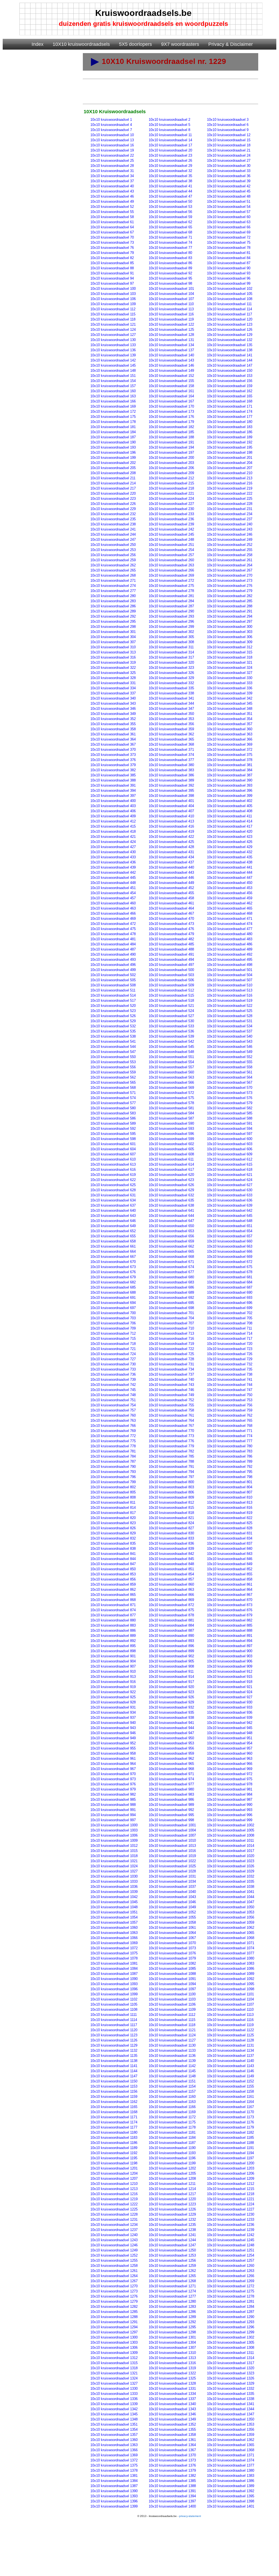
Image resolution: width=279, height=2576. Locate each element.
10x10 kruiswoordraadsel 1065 (231, 1933)
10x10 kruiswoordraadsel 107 (171, 299)
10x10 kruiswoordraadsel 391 (113, 785)
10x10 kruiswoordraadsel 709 (113, 1328)
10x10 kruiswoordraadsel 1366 (114, 2450)
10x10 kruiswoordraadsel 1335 (231, 2394)
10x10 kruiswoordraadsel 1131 (230, 2045)
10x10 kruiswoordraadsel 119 (171, 319)
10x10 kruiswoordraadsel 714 (230, 1333)
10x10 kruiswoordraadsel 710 (171, 1328)
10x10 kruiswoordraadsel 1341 (231, 2404)
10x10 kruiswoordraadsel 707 (171, 1323)
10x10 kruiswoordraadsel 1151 (172, 2081)
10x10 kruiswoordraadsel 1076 (172, 1953)
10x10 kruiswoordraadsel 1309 (114, 2353)
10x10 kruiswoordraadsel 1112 (172, 2015)
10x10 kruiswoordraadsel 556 (113, 1067)
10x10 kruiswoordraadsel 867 (230, 1595)
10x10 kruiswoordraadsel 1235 (172, 2225)
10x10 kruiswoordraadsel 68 (170, 232)
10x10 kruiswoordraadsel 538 (113, 1036)
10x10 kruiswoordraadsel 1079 (172, 1958)
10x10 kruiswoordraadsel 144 (230, 360)
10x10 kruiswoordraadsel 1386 (231, 2481)
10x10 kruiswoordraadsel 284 (171, 601)
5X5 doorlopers (135, 44)
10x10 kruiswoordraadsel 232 (113, 514)
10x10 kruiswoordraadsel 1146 (230, 2071)
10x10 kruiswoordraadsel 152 (171, 376)
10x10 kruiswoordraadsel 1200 (231, 2163)
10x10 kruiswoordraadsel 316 (113, 657)
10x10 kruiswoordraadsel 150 (230, 371)
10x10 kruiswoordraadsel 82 (112, 258)
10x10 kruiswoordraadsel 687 (230, 1287)
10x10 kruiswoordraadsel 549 (230, 1052)
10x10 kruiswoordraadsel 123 (230, 324)
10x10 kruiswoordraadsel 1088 (172, 1974)
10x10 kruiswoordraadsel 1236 (231, 2225)
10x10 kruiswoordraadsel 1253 (172, 2255)
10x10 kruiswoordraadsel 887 (171, 1630)
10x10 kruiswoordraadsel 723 (230, 1349)
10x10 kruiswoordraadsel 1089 (231, 1974)
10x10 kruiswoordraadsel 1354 (114, 2429)
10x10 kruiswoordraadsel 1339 (114, 2404)
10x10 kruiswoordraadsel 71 (170, 237)
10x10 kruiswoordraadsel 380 (171, 765)
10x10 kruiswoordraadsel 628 (113, 1190)
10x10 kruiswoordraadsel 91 (112, 273)
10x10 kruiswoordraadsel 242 (171, 529)
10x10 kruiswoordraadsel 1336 (114, 2399)
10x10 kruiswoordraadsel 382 (113, 770)
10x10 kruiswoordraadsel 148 (113, 371)
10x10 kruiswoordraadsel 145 (113, 365)
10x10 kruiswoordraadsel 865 (113, 1595)
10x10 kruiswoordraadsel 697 (113, 1308)
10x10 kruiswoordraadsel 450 (230, 883)
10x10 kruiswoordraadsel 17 (170, 145)
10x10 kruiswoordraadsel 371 (171, 750)
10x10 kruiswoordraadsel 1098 (231, 1989)
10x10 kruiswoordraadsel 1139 (172, 2061)
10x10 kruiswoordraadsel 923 (171, 1692)
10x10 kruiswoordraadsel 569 (171, 1088)
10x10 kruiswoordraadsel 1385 (172, 2481)
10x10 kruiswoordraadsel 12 (229, 135)
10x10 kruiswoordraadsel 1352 (172, 2424)
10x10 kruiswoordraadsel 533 (171, 1026)
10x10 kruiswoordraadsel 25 (112, 161)
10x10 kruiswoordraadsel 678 (230, 1272)
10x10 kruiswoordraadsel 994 (113, 1815)
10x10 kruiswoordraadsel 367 (113, 744)
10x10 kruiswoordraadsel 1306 (114, 2348)
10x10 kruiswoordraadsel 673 (113, 1267)
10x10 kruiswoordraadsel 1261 (114, 2271)
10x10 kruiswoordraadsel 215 (171, 483)
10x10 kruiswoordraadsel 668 (171, 1257)
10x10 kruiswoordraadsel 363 (230, 734)
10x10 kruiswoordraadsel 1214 (172, 2189)
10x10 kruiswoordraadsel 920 (171, 1687)
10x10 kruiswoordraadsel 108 (230, 299)
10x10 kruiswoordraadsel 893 (171, 1641)
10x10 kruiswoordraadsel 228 (230, 504)
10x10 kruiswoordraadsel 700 (113, 1313)
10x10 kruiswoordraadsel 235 (113, 519)
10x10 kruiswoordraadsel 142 (113, 360)
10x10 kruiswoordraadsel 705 (230, 1318)
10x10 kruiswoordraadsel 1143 (230, 2066)
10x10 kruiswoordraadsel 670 (113, 1262)
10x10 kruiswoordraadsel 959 (171, 1753)
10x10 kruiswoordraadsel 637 (113, 1205)
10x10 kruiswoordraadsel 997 (113, 1820)
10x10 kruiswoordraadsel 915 (230, 1677)
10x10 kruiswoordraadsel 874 (113, 1610)
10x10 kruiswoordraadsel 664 (113, 1251)
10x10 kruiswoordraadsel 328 (113, 678)
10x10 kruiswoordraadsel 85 (112, 263)
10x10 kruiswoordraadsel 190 (113, 442)
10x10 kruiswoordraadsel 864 (230, 1590)
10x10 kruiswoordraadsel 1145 (172, 2071)
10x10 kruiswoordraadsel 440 (171, 867)
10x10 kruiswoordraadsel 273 (230, 581)
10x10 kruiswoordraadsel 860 (171, 1584)
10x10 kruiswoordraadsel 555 (230, 1062)
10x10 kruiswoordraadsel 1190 (172, 2148)
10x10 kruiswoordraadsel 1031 (172, 1876)
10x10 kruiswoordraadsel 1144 (114, 2071)
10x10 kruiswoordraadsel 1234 (114, 2225)
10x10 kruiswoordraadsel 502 (113, 975)
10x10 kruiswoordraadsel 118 (113, 319)
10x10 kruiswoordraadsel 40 (112, 186)
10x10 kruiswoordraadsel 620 (171, 1175)
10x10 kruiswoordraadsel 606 (230, 1149)
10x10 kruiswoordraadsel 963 (230, 1759)
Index (38, 44)
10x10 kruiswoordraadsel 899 (171, 1651)
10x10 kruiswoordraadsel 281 (171, 596)
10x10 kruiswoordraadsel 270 (230, 575)
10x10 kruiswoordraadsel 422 (171, 837)
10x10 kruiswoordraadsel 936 (230, 1712)
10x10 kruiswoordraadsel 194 (171, 447)
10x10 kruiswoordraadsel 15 (229, 140)
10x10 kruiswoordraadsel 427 (113, 847)
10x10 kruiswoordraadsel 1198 (114, 2163)
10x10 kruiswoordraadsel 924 (230, 1692)
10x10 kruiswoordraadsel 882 (230, 1620)
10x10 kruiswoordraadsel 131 (171, 340)
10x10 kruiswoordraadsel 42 (229, 186)
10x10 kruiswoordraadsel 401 (171, 801)
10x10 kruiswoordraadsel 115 (113, 314)
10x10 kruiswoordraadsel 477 (230, 929)
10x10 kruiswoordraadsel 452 (171, 888)
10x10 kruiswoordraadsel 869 (171, 1600)
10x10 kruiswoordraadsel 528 (230, 1016)
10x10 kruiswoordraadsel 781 (113, 1451)
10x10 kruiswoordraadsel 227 (171, 504)
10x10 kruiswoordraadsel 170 (171, 406)
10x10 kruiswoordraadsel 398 (171, 796)
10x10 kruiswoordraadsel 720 (230, 1344)
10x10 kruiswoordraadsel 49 (112, 202)
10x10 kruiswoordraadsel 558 (230, 1067)
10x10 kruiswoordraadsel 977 (171, 1784)
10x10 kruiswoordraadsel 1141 (114, 2066)
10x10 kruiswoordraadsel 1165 (114, 2107)
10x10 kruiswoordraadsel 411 (229, 816)
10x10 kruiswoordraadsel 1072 (114, 1948)
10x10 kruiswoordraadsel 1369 (114, 2455)
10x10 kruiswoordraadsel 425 (171, 842)
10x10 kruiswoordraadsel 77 (170, 248)
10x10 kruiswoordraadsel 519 (230, 1001)
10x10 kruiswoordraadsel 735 (230, 1369)
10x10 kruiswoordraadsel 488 (171, 949)
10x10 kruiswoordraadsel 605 (171, 1149)
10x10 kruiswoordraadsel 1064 (172, 1933)
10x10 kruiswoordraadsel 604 (113, 1149)
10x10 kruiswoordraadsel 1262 (172, 2271)
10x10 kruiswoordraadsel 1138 (114, 2061)
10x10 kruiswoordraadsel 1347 (231, 2414)
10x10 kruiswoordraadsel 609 (230, 1154)
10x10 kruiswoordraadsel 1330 (114, 2389)
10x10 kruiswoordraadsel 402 (230, 801)
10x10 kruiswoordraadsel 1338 (231, 2399)
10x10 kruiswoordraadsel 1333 (114, 2394)
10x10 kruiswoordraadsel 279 (230, 591)
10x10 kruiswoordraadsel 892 (113, 1641)
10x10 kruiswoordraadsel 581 (171, 1108)
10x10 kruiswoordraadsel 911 (171, 1671)
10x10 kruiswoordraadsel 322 (113, 668)
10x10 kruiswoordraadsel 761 (171, 1415)
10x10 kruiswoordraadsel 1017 (231, 1851)
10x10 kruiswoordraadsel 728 (171, 1359)
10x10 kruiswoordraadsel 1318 (114, 2368)
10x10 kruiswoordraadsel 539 (171, 1036)
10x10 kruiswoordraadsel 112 (113, 309)
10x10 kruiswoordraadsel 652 (113, 1231)
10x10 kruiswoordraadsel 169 (113, 406)
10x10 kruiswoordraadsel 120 (230, 319)
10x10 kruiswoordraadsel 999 (230, 1820)
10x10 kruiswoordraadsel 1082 (172, 1963)
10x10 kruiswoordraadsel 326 (171, 673)
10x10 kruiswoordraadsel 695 (171, 1303)
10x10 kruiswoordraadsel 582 (230, 1108)
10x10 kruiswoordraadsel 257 (171, 555)
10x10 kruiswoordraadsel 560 (171, 1072)
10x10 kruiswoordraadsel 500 (171, 970)
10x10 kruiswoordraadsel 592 (113, 1129)
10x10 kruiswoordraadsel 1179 (230, 2127)
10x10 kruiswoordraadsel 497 (171, 965)
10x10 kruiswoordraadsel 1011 (230, 1840)
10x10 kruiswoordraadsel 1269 (231, 2281)
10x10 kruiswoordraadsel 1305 (231, 2342)
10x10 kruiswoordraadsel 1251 (231, 2250)
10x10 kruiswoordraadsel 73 (112, 242)
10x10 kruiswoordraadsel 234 (230, 514)
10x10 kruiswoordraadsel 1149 (230, 2076)
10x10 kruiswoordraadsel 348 (230, 709)
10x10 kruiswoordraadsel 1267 (114, 2281)
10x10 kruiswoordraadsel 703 (113, 1318)
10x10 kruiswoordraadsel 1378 (114, 2470)
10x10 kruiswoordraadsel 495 (230, 960)
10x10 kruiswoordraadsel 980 (171, 1789)
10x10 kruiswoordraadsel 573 (230, 1093)
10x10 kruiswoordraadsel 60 (229, 217)
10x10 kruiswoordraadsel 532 (113, 1026)
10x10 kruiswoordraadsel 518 (171, 1001)
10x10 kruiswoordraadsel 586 (113, 1118)
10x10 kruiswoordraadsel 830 (171, 1533)
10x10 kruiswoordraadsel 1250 (172, 2250)
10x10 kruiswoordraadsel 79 (112, 253)
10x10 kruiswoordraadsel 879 (230, 1615)
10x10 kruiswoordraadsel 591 (230, 1123)
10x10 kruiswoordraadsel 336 (230, 688)
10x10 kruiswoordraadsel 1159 (114, 2097)
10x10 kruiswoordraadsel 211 (113, 478)
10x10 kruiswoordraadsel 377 (171, 760)
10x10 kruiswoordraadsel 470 (171, 919)
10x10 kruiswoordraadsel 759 (230, 1410)
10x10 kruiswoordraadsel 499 (113, 970)
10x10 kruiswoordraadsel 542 (171, 1041)
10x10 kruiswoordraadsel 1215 (231, 2189)
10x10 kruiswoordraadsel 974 (171, 1779)
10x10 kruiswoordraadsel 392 (171, 785)
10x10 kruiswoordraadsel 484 (113, 944)
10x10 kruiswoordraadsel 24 (229, 155)
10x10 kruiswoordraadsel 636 (230, 1200)
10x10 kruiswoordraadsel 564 (230, 1077)
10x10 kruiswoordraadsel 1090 (114, 1979)
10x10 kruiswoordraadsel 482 (171, 939)
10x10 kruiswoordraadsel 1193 (172, 2153)
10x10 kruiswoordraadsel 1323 (231, 2373)
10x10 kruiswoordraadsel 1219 (114, 2199)
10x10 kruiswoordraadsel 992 (171, 1810)
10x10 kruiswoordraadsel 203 (171, 463)
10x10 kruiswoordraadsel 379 (113, 765)
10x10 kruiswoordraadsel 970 (113, 1774)
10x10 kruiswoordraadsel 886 (113, 1630)
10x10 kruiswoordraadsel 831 (230, 1533)
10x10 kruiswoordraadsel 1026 (231, 1866)
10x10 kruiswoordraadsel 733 (113, 1369)
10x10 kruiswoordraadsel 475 (113, 929)
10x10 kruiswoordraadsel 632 (171, 1195)
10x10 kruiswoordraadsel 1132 (114, 2050)
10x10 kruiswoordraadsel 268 (113, 575)
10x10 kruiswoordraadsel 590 (171, 1123)
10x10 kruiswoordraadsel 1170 (230, 2112)
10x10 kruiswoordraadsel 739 (113, 1380)
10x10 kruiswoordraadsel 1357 (114, 2435)
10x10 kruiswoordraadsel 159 (230, 386)
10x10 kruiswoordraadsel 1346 (172, 2414)
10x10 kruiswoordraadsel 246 (230, 534)
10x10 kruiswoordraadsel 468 (230, 913)
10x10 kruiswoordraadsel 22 (112, 155)
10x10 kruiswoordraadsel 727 (113, 1359)
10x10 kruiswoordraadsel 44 (170, 191)
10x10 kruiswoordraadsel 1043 (172, 1897)
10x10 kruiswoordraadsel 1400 (172, 2506)
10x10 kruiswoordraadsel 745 (113, 1390)
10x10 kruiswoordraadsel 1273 (114, 2291)
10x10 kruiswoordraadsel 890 (171, 1636)
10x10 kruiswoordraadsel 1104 (230, 1999)
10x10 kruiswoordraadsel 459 (230, 898)
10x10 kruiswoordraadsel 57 (229, 212)
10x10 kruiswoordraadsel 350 (171, 714)
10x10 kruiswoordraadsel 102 (230, 289)
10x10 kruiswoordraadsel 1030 (114, 1876)
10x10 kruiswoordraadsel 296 (171, 621)
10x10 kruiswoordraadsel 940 (113, 1723)
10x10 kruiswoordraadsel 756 (230, 1405)
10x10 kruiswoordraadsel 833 (171, 1538)
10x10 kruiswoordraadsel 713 (171, 1333)
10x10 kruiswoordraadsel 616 (113, 1170)
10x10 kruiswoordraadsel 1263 (231, 2271)
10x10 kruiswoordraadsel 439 (113, 867)
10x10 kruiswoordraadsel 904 (113, 1661)
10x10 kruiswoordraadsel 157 (113, 386)
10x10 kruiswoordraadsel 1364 (172, 2445)
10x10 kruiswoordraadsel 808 (113, 1497)
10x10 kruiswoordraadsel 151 (113, 376)
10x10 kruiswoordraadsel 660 (230, 1241)
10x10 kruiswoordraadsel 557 (171, 1067)
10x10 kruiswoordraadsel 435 (230, 857)
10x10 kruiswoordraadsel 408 (230, 811)
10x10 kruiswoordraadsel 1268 (172, 2281)
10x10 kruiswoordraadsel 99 (229, 283)
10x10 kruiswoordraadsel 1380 (231, 2470)
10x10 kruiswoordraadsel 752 (171, 1400)
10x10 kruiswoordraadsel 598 (113, 1139)
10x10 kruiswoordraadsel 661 (113, 1246)
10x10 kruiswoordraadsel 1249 (114, 2250)
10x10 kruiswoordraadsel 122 (171, 324)
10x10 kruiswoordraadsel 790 (113, 1467)
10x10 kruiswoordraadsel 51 (229, 202)
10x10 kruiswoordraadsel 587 (171, 1118)
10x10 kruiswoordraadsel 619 (113, 1175)
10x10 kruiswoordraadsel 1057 (114, 1922)
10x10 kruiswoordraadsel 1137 (230, 2056)
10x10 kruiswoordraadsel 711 (229, 1328)
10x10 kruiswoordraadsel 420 (230, 831)
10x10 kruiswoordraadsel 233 (171, 514)
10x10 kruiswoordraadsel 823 (113, 1523)
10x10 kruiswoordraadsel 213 (230, 478)
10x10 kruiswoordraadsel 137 (171, 350)
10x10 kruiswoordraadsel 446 (171, 878)
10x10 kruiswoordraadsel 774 (230, 1436)
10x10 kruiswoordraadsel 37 (112, 181)
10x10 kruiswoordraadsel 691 (113, 1298)
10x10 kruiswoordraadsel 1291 (114, 2322)
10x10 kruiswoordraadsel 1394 (172, 2496)
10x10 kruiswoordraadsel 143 (171, 360)
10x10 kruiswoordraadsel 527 (171, 1016)
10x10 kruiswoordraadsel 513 (230, 990)
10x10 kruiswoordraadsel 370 (113, 750)
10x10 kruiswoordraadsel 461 (171, 903)
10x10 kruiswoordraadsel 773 (171, 1436)
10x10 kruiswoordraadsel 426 (230, 842)
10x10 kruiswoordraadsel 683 (171, 1282)
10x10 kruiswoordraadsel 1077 (231, 1953)
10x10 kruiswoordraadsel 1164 (230, 2102)
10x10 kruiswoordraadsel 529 (113, 1021)
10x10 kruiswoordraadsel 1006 (114, 1835)
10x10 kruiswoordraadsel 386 (171, 775)
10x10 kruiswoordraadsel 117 (229, 314)
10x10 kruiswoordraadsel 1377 (231, 2465)
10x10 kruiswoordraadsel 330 (230, 678)
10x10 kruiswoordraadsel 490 (113, 954)
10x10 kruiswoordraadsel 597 (230, 1134)
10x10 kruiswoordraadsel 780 (230, 1446)
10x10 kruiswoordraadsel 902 (171, 1656)
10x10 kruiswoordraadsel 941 (171, 1723)
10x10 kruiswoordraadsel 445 (113, 878)
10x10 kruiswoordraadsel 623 (171, 1180)
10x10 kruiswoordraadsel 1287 (231, 2312)
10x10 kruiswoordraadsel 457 (113, 898)
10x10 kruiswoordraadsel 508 (113, 985)
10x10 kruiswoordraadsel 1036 (114, 1887)
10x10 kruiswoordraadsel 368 (171, 744)
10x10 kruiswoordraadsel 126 (230, 330)
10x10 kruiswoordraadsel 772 (113, 1436)
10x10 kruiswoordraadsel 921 (230, 1687)
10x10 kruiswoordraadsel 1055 (172, 1917)
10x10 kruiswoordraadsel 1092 (231, 1979)
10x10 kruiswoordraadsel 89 (170, 268)
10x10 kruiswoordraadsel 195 (230, 447)
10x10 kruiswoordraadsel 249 (230, 540)
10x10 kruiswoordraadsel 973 (113, 1779)
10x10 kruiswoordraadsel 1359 (231, 2435)
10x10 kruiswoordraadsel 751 (113, 1400)
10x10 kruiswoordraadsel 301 (113, 632)
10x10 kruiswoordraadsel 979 (113, 1789)
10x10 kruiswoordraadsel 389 (171, 780)
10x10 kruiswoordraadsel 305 (171, 637)
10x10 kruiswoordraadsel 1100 (172, 1994)
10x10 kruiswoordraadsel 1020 (231, 1856)
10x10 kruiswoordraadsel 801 (230, 1482)
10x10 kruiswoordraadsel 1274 (172, 2291)
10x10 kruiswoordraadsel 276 (230, 586)
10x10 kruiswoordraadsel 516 (230, 995)
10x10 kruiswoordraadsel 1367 (172, 2450)
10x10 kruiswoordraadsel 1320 (231, 2368)
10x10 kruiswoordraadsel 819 (230, 1513)
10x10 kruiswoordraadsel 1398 (231, 2501)
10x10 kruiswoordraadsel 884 (171, 1625)
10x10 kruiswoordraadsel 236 (171, 519)
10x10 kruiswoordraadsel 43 (112, 191)
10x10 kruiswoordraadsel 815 (171, 1508)
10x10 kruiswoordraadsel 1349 (172, 2419)
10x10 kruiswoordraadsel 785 (171, 1456)
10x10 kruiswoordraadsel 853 (113, 1574)
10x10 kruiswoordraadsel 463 (113, 908)
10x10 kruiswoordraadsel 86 (170, 263)
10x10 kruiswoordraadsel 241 (113, 529)
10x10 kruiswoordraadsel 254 (171, 550)
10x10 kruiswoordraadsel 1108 (114, 2010)
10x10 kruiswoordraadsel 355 (113, 724)
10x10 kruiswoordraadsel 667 (113, 1257)
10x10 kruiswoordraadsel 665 (171, 1251)
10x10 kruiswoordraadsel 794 (171, 1472)
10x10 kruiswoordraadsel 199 (113, 458)
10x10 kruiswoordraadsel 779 (171, 1446)
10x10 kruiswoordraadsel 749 (171, 1395)
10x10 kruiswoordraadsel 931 (113, 1707)
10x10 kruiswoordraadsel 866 (171, 1595)
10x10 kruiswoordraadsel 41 (170, 186)
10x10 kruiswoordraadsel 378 (230, 760)
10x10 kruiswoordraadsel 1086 (231, 1969)
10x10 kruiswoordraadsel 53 (170, 207)
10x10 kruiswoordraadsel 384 (230, 770)
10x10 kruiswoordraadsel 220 (113, 493)
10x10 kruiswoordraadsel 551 (171, 1057)
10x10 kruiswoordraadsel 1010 (172, 1840)
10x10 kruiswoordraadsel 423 (230, 837)
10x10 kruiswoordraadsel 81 (229, 253)
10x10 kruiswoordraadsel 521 (171, 1006)
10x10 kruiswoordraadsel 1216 (114, 2194)
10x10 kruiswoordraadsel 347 (171, 709)
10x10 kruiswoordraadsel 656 (171, 1236)
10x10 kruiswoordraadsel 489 (230, 949)
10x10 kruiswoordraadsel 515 (171, 995)
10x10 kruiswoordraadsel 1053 (231, 1912)
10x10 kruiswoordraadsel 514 (113, 995)
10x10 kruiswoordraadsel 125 (171, 330)
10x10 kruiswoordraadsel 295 (113, 621)
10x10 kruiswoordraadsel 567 (230, 1082)
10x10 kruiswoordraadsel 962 (171, 1759)
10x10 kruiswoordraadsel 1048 (114, 1907)
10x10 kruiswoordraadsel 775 (113, 1441)
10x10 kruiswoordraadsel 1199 (172, 2163)
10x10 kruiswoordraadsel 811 (113, 1502)
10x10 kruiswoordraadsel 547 (113, 1052)
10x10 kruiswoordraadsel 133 (113, 345)
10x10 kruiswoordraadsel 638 (171, 1205)
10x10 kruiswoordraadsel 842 (171, 1554)
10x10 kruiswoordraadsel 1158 (230, 2091)
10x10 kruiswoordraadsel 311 (171, 647)
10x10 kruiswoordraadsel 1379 (172, 2470)
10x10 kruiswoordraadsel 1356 (231, 2429)
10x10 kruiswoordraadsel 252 (230, 545)
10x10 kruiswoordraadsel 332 (171, 683)
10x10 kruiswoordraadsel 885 (230, 1625)
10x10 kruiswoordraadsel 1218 (231, 2194)
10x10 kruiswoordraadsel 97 (112, 283)
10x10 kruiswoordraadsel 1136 (172, 2056)
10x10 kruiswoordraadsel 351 (230, 714)
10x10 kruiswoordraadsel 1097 (172, 1989)
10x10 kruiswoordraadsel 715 (113, 1339)
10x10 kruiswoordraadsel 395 (171, 791)
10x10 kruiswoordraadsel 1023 (231, 1861)
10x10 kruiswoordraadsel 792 (230, 1467)
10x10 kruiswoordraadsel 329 (171, 678)
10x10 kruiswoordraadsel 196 (113, 452)
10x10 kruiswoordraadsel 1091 (172, 1979)
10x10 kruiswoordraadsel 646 (113, 1221)
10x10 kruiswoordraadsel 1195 (114, 2158)
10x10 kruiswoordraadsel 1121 (172, 2030)
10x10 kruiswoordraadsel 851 (171, 1569)
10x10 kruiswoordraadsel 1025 (172, 1866)
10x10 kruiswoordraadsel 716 (171, 1339)
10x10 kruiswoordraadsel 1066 (114, 1938)
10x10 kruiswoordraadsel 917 (171, 1682)
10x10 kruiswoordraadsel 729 (230, 1359)
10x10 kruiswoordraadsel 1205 (172, 2173)
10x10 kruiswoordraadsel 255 (230, 550)
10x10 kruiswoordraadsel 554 (171, 1062)
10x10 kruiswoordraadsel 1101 (230, 1994)
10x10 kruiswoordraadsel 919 (113, 1687)
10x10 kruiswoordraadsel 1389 (231, 2486)
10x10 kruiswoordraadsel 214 (113, 483)
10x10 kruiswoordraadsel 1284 (231, 2307)
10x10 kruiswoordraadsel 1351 (114, 2424)
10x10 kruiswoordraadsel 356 (171, 724)
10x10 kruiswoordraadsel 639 (230, 1205)
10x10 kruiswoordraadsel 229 (113, 509)
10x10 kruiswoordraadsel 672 (230, 1262)
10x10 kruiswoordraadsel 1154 (172, 2086)
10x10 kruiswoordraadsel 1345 (114, 2414)
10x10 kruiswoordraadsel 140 (171, 355)
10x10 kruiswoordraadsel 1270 (114, 2286)
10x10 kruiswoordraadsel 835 (113, 1543)
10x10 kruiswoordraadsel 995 (171, 1815)
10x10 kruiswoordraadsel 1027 (114, 1871)
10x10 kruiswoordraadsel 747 (230, 1390)
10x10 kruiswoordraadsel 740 (171, 1380)
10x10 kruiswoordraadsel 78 (229, 248)
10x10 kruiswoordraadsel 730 (113, 1364)
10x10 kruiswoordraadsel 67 (112, 232)
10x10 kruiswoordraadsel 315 (230, 652)
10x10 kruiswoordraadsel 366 (230, 739)
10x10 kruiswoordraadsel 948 (230, 1733)
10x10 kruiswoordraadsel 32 (170, 171)
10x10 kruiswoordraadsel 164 (171, 396)
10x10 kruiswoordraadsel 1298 (172, 2332)
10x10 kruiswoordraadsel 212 (171, 478)
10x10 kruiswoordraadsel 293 (171, 616)
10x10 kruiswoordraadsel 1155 (230, 2086)
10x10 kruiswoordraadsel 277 (113, 591)
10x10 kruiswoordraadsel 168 (230, 401)
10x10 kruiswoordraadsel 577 (113, 1103)
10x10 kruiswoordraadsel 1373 (172, 2460)
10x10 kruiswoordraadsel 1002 (231, 1825)
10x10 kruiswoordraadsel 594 (230, 1129)
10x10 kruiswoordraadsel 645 (230, 1216)
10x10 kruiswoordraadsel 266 (171, 570)
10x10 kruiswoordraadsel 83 (170, 258)
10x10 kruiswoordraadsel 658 (113, 1241)
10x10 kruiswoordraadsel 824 (171, 1523)
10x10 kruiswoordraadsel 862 (113, 1590)
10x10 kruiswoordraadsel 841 (113, 1554)
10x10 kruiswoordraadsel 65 (170, 227)
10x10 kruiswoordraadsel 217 (113, 488)
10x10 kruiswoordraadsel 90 (229, 268)
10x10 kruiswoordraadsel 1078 (114, 1958)
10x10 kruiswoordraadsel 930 (230, 1702)
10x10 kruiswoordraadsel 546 (230, 1047)
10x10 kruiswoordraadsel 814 (113, 1508)
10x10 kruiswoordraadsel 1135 (114, 2056)
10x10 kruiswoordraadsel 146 (171, 365)
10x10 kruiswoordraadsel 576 (230, 1098)
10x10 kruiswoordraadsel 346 (113, 709)
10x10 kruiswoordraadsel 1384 (114, 2481)
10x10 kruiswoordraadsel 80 (170, 253)
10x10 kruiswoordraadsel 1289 (172, 2317)
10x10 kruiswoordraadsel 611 (171, 1159)
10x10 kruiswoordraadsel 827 (171, 1528)
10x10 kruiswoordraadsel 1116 (230, 2020)
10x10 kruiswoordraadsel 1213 (114, 2189)
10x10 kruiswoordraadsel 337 (113, 693)
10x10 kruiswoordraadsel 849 (230, 1564)
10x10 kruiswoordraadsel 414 (230, 821)
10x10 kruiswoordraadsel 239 (171, 524)
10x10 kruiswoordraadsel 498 (230, 965)
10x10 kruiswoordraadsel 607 (113, 1154)
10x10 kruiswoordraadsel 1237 (114, 2230)
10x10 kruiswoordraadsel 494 (171, 960)
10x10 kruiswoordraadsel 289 (113, 611)
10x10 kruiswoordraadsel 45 (229, 191)
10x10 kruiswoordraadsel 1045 (114, 1902)
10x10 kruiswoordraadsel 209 (171, 473)
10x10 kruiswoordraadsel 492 (230, 954)
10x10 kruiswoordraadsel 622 (113, 1180)
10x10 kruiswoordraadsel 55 (112, 212)
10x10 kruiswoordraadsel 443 (171, 872)
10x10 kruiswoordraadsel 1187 (172, 2143)
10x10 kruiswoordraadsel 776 (171, 1441)
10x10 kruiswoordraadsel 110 (171, 304)
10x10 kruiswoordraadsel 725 (171, 1354)
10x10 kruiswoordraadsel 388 (113, 780)
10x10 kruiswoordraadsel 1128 (230, 2040)
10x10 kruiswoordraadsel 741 (230, 1380)
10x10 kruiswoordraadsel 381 (230, 765)
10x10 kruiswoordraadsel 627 (230, 1185)
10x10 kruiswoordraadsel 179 (171, 422)
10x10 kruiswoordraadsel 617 (171, 1170)
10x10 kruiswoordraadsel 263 (171, 565)
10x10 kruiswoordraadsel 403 (113, 806)
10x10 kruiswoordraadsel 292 (113, 616)
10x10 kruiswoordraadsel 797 (171, 1477)
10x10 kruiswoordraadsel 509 (171, 985)
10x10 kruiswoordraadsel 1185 (230, 2138)
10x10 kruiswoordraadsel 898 (113, 1651)
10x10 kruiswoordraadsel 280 (113, 596)
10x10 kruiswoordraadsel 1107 (230, 2004)
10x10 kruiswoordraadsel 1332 (231, 2389)
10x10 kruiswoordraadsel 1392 (231, 2491)
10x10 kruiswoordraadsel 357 (230, 724)
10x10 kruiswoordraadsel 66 (229, 227)
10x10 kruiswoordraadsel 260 (171, 560)
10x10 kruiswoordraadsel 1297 (114, 2332)
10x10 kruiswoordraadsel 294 (230, 616)
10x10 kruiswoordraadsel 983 (171, 1794)
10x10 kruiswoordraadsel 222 (230, 493)
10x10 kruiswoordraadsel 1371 (231, 2455)
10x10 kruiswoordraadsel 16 (112, 145)
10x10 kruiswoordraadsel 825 (230, 1523)
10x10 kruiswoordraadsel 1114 (114, 2020)
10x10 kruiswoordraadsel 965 (171, 1764)
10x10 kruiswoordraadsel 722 (171, 1349)
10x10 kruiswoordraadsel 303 (230, 632)
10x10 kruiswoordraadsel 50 (170, 202)
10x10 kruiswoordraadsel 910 (113, 1671)
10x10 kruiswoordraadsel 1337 (172, 2399)
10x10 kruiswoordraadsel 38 (170, 181)
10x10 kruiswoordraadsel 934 (113, 1712)
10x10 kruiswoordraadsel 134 (171, 345)
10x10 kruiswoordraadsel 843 (230, 1554)
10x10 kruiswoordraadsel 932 (171, 1707)
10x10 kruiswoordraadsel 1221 (231, 2199)
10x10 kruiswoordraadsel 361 (113, 734)
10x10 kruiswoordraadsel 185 (171, 432)
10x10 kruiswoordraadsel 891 (230, 1636)
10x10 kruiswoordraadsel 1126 (114, 2040)
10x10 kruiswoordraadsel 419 (171, 831)
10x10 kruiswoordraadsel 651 (230, 1226)
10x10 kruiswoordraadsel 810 (230, 1497)
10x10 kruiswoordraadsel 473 (171, 924)
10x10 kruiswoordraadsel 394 (113, 791)
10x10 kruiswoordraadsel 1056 (231, 1917)
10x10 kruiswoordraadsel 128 (171, 335)
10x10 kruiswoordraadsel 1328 (172, 2383)
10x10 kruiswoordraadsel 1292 (172, 2322)
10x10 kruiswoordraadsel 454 (113, 893)
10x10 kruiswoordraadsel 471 (230, 919)
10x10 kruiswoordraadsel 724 (113, 1354)
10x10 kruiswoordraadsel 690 (230, 1292)
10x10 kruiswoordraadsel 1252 (114, 2255)
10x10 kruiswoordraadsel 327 (230, 673)
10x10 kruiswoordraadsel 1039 (114, 1892)
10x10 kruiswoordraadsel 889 (113, 1636)
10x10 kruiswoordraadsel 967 (113, 1769)
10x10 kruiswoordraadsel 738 (230, 1374)
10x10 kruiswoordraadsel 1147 (114, 2076)
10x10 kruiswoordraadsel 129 (230, 335)
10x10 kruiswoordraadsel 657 (230, 1236)
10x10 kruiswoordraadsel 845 (171, 1559)
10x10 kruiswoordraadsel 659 (171, 1241)
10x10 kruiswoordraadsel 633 (230, 1195)
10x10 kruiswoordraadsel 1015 (114, 1851)
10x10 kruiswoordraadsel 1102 (114, 1999)
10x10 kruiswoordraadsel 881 (171, 1620)
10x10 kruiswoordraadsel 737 (171, 1374)
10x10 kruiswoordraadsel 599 (171, 1139)
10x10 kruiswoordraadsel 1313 (172, 2358)
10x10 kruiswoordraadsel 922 (113, 1692)
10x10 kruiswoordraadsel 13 (112, 140)
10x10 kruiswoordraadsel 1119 (230, 2025)
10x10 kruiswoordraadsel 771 (230, 1431)
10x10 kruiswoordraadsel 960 (230, 1753)
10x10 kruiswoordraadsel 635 (171, 1200)
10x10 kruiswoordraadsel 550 (113, 1057)
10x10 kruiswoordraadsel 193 (113, 447)
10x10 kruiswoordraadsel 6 (228, 125)
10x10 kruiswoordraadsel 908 (171, 1666)
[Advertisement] (44, 65)
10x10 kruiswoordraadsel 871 (113, 1605)
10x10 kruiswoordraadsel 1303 (114, 2342)
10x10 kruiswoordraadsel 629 (171, 1190)
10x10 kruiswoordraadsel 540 (230, 1036)
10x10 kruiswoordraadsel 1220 (172, 2199)
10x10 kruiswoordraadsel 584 (171, 1113)
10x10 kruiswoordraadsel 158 (171, 386)
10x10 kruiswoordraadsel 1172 (172, 2117)
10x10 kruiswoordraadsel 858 (230, 1579)
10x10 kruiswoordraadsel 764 (171, 1420)
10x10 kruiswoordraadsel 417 (230, 826)
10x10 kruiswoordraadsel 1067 (172, 1938)
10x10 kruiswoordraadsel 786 (230, 1456)
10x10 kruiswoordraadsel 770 (171, 1431)
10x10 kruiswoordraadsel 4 (111, 125)
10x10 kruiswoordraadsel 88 (112, 268)
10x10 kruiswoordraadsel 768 (230, 1426)
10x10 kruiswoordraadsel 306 (230, 637)
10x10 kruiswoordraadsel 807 (230, 1492)
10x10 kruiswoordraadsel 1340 (172, 2404)
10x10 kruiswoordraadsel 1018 (114, 1856)
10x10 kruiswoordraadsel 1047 (231, 1902)
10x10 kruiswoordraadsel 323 (171, 668)
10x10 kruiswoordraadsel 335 (171, 688)
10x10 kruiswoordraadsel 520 (113, 1006)
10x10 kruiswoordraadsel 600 (230, 1139)
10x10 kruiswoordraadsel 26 (170, 161)
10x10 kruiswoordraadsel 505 (113, 980)
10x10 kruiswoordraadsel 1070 (172, 1943)
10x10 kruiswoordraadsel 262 (113, 565)
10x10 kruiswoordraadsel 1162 (114, 2102)
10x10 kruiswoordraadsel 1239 (231, 2230)
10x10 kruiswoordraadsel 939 (230, 1718)
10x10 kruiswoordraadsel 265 (113, 570)
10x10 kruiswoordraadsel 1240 (114, 2235)
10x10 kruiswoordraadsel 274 (113, 586)
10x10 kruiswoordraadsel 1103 (172, 1999)
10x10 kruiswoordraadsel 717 (230, 1339)
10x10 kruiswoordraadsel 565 (113, 1082)
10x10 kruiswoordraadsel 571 (113, 1093)
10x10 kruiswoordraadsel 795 (230, 1472)
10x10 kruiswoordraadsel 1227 (231, 2209)
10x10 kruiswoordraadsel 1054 (114, 1917)
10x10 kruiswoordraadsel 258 (230, 555)
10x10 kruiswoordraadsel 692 (171, 1298)
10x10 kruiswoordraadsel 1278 (231, 2296)
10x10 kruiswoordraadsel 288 (230, 606)
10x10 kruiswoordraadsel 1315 (114, 2363)
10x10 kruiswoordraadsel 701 (171, 1313)
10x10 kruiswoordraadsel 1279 (114, 2301)
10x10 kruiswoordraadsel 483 (230, 939)
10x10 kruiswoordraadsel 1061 (172, 1928)
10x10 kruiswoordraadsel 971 (171, 1774)
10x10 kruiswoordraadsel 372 (230, 750)
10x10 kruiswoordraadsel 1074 (231, 1948)
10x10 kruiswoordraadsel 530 (171, 1021)
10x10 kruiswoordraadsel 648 (230, 1221)
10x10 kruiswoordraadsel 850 (113, 1569)
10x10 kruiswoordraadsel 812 (171, 1502)
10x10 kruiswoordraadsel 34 (112, 176)
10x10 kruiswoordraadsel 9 (228, 130)
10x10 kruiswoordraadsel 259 (113, 560)
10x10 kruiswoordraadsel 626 (171, 1185)
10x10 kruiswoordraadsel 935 (171, 1712)
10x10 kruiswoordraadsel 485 (171, 944)
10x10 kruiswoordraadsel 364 (113, 739)
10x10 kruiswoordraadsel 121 (113, 324)
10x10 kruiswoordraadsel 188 (171, 437)
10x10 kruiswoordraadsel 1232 (172, 2219)
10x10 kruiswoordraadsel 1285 (114, 2312)
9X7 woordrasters (180, 44)
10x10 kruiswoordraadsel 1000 (114, 1825)
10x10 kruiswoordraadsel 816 (230, 1508)
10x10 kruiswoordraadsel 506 (171, 980)
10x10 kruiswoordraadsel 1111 (114, 2015)
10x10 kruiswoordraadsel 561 (230, 1072)
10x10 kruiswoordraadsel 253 (113, 550)
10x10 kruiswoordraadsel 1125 (230, 2035)
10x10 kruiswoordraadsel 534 (230, 1026)
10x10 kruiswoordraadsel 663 (230, 1246)
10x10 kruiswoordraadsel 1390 (114, 2491)
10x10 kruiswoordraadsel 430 (113, 852)
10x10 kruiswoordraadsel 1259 (172, 2266)
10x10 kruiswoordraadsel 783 (230, 1451)
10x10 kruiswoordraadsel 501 (230, 970)
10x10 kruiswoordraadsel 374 (171, 755)
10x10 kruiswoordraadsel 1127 (172, 2040)
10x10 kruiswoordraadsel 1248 (231, 2245)
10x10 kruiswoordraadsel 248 (171, 540)
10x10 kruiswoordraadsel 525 (230, 1011)
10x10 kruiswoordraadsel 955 (113, 1748)
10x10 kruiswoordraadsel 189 (230, 437)
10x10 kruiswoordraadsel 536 (171, 1031)
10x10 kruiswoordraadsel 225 (230, 499)
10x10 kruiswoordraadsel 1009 (114, 1840)
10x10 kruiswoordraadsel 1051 (114, 1912)
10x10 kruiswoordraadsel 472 (113, 924)
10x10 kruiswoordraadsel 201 (230, 458)
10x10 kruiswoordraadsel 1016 (172, 1851)
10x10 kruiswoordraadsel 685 (113, 1287)
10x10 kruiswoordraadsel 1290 (231, 2317)
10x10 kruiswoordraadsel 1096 (114, 1989)
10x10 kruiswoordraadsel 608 (171, 1154)
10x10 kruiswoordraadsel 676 (113, 1272)
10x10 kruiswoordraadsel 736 (113, 1374)
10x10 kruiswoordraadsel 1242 (231, 2235)
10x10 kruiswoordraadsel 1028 (172, 1871)
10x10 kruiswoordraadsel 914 (171, 1677)
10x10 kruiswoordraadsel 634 (113, 1200)
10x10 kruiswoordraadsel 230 (171, 509)
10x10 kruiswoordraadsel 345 (230, 703)
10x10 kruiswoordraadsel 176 (171, 417)
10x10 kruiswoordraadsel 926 (171, 1697)
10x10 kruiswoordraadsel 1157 (172, 2091)
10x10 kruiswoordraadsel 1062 (231, 1928)
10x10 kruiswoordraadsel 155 (171, 381)
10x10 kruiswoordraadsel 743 (171, 1385)
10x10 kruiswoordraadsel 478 (113, 934)
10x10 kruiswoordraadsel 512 (171, 990)
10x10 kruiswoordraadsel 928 (113, 1702)
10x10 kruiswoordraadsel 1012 (114, 1846)
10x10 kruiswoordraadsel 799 (113, 1482)
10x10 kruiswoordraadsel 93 (229, 273)
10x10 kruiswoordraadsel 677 (171, 1272)
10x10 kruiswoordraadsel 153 (230, 376)
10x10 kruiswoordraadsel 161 (171, 391)
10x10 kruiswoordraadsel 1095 (231, 1984)
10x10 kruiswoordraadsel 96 (229, 278)
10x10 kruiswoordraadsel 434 (171, 857)
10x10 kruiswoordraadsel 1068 (231, 1938)
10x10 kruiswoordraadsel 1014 (231, 1846)
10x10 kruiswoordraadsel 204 (230, 463)
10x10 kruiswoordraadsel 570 (230, 1088)
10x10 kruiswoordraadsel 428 (171, 847)
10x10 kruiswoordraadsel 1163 (172, 2102)
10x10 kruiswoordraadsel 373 (113, 755)
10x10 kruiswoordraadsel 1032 (231, 1876)
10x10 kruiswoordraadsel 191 (171, 442)
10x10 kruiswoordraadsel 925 (113, 1697)
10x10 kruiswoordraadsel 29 (170, 166)
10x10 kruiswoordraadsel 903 (230, 1656)
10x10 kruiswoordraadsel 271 (113, 581)
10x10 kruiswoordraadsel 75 (229, 242)
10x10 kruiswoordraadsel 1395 (231, 2496)
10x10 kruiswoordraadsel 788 (171, 1461)
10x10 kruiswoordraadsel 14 (170, 140)
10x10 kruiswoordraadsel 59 (170, 217)
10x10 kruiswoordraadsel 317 (171, 657)
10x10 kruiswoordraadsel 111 (229, 304)
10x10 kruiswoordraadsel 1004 (172, 1830)
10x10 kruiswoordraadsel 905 (171, 1661)
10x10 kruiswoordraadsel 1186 (114, 2143)
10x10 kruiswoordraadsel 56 (170, 212)
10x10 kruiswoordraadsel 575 (171, 1098)
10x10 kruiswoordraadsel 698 (171, 1308)
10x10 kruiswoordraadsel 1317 (231, 2363)
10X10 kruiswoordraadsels (81, 44)
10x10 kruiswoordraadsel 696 (230, 1303)
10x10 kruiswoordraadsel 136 (113, 350)
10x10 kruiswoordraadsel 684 (230, 1282)
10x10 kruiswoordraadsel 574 (113, 1098)
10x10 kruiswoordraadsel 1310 (172, 2353)
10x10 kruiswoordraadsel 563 (171, 1077)
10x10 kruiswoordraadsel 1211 (172, 2184)
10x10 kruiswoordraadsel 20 (170, 150)
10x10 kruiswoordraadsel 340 (113, 698)
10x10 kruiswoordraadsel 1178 (172, 2127)
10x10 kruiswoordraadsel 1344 (231, 2409)
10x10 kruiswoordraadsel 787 (113, 1461)
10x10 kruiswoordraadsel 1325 (172, 2378)
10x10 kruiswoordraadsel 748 (113, 1395)
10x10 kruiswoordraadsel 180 (230, 422)
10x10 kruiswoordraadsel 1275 (231, 2291)
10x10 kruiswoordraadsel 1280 (172, 2301)
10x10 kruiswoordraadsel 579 (230, 1103)
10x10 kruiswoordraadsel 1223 (172, 2204)
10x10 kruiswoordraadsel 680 (171, 1277)
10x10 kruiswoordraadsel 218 (171, 488)
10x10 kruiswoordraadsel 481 (113, 939)
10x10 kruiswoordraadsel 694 (113, 1303)
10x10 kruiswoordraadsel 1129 (114, 2045)
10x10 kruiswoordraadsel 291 (230, 611)
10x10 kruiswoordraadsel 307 (113, 642)
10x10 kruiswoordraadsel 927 (230, 1697)
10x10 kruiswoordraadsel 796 (113, 1477)
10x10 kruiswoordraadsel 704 (171, 1318)
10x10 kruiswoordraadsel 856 (113, 1579)
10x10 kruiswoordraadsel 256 (113, 555)
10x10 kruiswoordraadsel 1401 (231, 2506)
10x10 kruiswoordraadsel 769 (113, 1431)
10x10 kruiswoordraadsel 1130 (172, 2045)
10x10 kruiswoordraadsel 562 (113, 1077)
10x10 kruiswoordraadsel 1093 (114, 1984)
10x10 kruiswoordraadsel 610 (113, 1159)
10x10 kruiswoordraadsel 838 (113, 1549)
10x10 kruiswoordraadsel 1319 (172, 2368)
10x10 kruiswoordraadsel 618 (230, 1170)
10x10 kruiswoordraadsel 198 (230, 452)
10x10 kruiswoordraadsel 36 (229, 176)
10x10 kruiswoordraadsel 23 (170, 155)
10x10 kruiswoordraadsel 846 (230, 1559)
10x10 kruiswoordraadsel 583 (113, 1113)
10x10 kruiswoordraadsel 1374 (231, 2460)
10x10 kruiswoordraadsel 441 (230, 867)
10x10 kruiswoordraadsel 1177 (114, 2127)
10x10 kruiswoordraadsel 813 (230, 1502)
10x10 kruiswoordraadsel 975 (230, 1779)
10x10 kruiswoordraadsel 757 (113, 1410)
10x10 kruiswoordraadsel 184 (113, 432)
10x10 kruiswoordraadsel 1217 (172, 2194)
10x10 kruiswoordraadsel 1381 (114, 2476)
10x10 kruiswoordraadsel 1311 (230, 2353)
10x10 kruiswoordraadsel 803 (171, 1487)
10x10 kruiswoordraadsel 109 (113, 304)
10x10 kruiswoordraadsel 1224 (231, 2204)
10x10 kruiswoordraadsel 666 (230, 1251)
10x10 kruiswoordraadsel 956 (171, 1748)
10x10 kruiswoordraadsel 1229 (172, 2214)
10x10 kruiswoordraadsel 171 (230, 406)
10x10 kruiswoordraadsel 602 (171, 1144)
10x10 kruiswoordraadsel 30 (229, 166)
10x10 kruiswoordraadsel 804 (230, 1487)
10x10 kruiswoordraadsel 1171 (114, 2117)
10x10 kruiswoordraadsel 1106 (172, 2004)
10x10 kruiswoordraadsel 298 (113, 627)
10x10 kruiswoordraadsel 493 (113, 960)
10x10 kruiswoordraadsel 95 (170, 278)
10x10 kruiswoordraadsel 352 (113, 719)
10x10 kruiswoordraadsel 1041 (231, 1892)
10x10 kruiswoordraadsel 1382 (172, 2476)
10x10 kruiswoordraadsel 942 (230, 1723)
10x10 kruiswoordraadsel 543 (230, 1041)
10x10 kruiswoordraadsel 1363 (114, 2445)
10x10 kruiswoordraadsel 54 (229, 207)
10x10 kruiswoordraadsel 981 (230, 1789)
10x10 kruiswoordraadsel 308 (171, 642)
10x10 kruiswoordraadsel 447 (230, 878)
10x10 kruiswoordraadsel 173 (171, 411)
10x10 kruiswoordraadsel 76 (112, 248)
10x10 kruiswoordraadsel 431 (171, 852)
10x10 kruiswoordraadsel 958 (113, 1753)
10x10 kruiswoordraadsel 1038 (231, 1887)
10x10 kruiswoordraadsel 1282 (114, 2307)
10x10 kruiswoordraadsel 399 (230, 796)
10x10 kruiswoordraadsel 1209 (231, 2179)
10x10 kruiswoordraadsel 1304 (172, 2342)
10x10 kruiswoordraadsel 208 (113, 473)
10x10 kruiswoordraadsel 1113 (230, 2015)
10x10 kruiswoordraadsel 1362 (231, 2440)
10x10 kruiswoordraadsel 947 (171, 1733)
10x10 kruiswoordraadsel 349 (113, 714)
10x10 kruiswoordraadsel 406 (113, 811)
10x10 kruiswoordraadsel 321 (230, 662)
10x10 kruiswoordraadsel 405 (230, 806)
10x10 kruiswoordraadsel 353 (171, 719)
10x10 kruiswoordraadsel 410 (171, 816)
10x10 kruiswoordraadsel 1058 (172, 1922)
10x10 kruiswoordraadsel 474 (230, 924)
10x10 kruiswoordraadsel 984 (230, 1794)
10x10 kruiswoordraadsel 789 (230, 1461)
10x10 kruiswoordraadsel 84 (229, 258)
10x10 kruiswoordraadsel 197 (171, 452)
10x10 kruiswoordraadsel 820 (113, 1518)
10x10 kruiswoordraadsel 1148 (172, 2076)
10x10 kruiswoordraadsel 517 (113, 1001)
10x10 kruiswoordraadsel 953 (171, 1743)
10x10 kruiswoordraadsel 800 (171, 1482)
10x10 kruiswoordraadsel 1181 (172, 2132)
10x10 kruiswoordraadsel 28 (112, 166)
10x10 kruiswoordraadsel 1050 (231, 1907)
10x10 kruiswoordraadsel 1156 (114, 2091)
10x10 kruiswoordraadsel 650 (171, 1226)
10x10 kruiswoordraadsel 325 (113, 673)
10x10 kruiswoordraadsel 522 (230, 1006)
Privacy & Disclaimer (231, 44)
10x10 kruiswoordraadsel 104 (171, 294)
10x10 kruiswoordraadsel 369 (230, 744)
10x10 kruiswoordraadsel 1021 (114, 1861)
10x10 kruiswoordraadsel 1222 (114, 2204)
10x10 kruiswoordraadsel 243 (230, 529)
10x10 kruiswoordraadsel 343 (113, 703)
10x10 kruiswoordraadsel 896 (171, 1646)
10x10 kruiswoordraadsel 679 (113, 1277)
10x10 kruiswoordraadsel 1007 (172, 1835)
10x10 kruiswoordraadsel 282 (230, 596)
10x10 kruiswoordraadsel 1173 (230, 2117)
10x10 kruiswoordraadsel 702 (230, 1313)
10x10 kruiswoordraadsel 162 (230, 391)
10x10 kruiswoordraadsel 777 (230, 1441)
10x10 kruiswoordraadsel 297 (230, 621)
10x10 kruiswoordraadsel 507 (230, 980)
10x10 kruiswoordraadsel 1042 (114, 1897)
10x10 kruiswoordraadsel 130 (113, 340)
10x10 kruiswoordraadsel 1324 (114, 2378)
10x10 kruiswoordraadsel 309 (230, 642)
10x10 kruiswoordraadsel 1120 (114, 2030)
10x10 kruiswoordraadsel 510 (230, 985)
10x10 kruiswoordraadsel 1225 (114, 2209)
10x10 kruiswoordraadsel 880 (113, 1620)
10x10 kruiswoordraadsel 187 (113, 437)
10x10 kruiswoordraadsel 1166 (172, 2107)
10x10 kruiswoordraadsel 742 (113, 1385)
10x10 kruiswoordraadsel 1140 (230, 2061)
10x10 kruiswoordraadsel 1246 (114, 2245)
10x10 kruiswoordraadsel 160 (113, 391)
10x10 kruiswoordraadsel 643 (113, 1216)
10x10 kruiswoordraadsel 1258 (114, 2266)
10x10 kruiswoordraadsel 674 (171, 1267)
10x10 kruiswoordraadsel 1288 (114, 2317)
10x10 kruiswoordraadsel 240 (230, 524)
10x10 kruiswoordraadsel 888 (230, 1630)
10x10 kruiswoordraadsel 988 (113, 1805)
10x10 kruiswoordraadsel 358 (113, 729)
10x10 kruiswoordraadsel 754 (113, 1405)
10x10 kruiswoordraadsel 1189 (114, 2148)
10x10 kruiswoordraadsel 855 (230, 1574)
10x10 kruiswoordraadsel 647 (171, 1221)
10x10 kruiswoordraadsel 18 (229, 145)
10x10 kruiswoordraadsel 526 (113, 1016)
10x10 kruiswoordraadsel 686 (171, 1287)
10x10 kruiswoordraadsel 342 (230, 698)
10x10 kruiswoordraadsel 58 (112, 217)
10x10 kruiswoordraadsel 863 (171, 1590)
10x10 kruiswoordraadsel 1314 (231, 2358)
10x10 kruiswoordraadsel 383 (171, 770)
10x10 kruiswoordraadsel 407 (171, 811)
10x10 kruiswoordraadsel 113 (171, 309)
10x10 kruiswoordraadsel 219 (230, 488)
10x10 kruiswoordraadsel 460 (113, 903)
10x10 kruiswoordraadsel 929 (171, 1702)
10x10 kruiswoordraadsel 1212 (231, 2184)
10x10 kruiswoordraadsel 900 (230, 1651)
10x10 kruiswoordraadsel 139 (113, 355)
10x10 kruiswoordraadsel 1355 (172, 2429)
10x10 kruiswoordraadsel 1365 (231, 2445)
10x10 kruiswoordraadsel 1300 (114, 2337)
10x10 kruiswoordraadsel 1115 (172, 2020)
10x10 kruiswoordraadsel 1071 (231, 1943)
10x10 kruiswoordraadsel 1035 (231, 1881)
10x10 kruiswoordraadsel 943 (113, 1728)
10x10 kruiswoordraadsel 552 (230, 1057)
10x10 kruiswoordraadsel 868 (113, 1600)
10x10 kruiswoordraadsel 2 (169, 120)
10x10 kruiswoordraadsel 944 (171, 1728)
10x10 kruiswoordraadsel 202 (113, 463)
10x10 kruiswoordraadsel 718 (113, 1344)
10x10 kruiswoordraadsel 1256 (172, 2260)
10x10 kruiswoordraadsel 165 (230, 396)
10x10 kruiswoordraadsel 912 (230, 1671)
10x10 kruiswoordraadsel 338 (171, 693)
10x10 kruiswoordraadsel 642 (230, 1210)
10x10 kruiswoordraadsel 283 (113, 601)
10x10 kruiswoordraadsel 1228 (114, 2214)
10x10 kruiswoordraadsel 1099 (114, 1994)
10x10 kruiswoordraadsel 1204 (114, 2173)
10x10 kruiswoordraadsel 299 (171, 627)
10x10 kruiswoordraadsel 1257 (231, 2260)
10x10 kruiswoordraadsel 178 (113, 422)
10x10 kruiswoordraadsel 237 (230, 519)
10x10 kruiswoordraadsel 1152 (230, 2081)
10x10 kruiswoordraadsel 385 (113, 775)
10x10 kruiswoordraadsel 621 (230, 1175)
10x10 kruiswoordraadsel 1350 (231, 2419)
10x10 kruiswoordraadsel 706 (113, 1323)
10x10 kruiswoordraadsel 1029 (231, 1871)
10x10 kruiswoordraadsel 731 (171, 1364)
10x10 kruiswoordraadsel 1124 (172, 2035)
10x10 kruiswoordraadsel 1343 (172, 2409)
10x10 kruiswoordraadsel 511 (113, 990)
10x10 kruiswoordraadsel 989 (171, 1805)
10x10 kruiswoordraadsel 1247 (172, 2245)
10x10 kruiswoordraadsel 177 (230, 417)
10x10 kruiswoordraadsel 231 (230, 509)
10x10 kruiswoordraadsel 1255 (114, 2260)
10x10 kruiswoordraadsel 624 (230, 1180)
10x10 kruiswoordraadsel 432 (230, 852)
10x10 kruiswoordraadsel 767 (171, 1426)
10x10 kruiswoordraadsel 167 (171, 401)
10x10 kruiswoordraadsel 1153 (114, 2086)
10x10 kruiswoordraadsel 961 (113, 1759)
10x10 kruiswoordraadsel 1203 (231, 2168)
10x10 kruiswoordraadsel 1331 (172, 2389)
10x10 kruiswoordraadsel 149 (171, 371)
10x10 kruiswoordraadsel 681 (230, 1277)
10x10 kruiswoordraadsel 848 (171, 1564)
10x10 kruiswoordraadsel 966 (230, 1764)
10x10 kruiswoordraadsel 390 (230, 780)
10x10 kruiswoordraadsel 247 (113, 540)
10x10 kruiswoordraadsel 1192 (114, 2153)
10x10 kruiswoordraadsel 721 (113, 1349)
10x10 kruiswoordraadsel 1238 (172, 2230)
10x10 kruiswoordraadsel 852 (230, 1569)
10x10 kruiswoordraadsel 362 (171, 734)
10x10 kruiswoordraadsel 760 (113, 1415)
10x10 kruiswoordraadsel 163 (113, 396)
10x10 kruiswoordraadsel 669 (230, 1257)
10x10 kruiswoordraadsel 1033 (114, 1881)
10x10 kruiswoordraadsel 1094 (172, 1984)
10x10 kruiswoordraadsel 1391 (172, 2491)
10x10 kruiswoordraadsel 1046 (172, 1902)
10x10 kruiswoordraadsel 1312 (114, 2358)
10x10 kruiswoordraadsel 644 (171, 1216)
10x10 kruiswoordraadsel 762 (230, 1415)
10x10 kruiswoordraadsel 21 (229, 150)
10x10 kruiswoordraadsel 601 (113, 1144)
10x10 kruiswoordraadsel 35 (170, 176)
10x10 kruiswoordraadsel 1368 (231, 2450)
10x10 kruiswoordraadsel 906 (230, 1661)
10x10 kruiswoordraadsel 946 (113, 1733)
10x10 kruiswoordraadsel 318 (230, 657)
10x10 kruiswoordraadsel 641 (171, 1210)
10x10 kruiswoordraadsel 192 (230, 442)
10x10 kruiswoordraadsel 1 (111, 120)
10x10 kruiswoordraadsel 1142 (172, 2066)
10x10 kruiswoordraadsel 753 (230, 1400)
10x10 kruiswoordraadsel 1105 (114, 2004)
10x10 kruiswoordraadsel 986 (171, 1800)
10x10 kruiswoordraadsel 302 (171, 632)
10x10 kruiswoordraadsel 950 (171, 1738)
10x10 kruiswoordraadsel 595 (113, 1134)
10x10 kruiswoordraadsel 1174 (114, 2122)
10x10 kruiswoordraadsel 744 (230, 1385)
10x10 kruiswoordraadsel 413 (171, 821)
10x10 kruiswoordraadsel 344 (171, 703)
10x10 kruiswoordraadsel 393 (230, 785)
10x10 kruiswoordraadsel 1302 (231, 2337)
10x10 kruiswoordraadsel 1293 (231, 2322)
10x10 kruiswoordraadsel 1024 (114, 1866)
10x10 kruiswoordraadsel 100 (113, 289)
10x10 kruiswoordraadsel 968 (171, 1769)
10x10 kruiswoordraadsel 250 (113, 545)
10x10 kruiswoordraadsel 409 (113, 816)
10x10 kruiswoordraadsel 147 (230, 365)
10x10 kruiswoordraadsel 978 (230, 1784)
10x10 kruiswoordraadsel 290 (171, 611)
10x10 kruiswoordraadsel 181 (113, 427)
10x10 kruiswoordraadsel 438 (230, 862)
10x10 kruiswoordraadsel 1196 (172, 2158)
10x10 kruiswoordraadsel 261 (230, 560)
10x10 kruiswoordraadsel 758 (171, 1410)
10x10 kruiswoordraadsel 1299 (231, 2332)
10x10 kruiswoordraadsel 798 (230, 1477)
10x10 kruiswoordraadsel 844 (113, 1559)
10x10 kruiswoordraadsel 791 (171, 1467)
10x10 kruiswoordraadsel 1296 (231, 2327)
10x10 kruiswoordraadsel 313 (113, 652)
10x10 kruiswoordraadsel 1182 (230, 2132)
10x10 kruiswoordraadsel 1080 (231, 1958)
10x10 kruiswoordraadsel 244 (113, 534)
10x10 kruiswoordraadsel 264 (230, 565)
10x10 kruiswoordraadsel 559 (113, 1072)
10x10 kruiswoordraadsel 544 (113, 1047)
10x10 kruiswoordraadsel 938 (171, 1718)
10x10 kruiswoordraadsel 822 (230, 1518)
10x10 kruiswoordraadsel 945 (230, 1728)
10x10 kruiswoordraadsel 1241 (172, 2235)
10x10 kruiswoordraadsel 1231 (114, 2219)
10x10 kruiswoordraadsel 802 (113, 1487)
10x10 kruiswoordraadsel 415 (113, 826)
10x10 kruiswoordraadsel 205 (113, 468)
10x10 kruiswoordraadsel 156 (230, 381)
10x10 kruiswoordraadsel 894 (230, 1641)
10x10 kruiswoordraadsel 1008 (231, 1835)
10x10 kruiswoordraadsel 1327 (114, 2383)
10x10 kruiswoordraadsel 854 (171, 1574)
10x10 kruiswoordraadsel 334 (113, 688)
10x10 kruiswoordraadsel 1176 (230, 2122)
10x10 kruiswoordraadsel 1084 (114, 1969)
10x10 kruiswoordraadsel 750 (230, 1395)
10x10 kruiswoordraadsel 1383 (231, 2476)
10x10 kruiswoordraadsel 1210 (114, 2184)
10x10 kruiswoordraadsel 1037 (172, 1887)
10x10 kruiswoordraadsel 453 (230, 888)
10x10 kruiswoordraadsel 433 (113, 857)
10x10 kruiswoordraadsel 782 (171, 1451)
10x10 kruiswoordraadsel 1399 (114, 2506)
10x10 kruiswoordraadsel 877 (113, 1615)
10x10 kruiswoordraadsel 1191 (230, 2148)
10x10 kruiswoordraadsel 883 (113, 1625)
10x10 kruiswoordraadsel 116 (171, 314)
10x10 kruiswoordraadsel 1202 (172, 2168)
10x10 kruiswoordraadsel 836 (171, 1543)
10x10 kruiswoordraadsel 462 (230, 903)
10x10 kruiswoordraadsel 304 (113, 637)
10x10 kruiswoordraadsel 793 (113, 1472)
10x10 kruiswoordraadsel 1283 (172, 2307)
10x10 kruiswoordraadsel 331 (113, 683)
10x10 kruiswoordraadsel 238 (113, 524)
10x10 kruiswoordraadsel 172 (113, 411)
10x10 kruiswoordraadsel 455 (171, 893)
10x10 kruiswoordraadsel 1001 (172, 1825)
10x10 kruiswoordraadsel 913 (113, 1677)
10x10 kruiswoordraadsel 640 (113, 1210)
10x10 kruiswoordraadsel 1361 (172, 2440)
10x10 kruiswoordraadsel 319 (113, 662)
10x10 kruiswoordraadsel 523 (113, 1011)
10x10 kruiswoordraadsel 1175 (172, 2122)
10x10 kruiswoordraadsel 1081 (114, 1963)
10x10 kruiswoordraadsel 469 (113, 919)
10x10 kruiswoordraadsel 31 (112, 171)
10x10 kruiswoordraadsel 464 (171, 908)
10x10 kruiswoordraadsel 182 (171, 427)
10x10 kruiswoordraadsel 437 (171, 862)
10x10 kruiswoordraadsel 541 (113, 1041)
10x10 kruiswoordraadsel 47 (170, 196)
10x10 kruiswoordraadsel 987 (230, 1800)
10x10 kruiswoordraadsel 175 (113, 417)
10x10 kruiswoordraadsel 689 (171, 1292)
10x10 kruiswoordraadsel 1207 (114, 2179)
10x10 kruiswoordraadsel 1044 (231, 1897)
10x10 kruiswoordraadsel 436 (113, 862)
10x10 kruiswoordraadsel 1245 (231, 2240)
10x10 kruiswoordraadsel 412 (113, 821)
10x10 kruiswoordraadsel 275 (171, 586)
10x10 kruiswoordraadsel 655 (113, 1236)
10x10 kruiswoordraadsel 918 (230, 1682)
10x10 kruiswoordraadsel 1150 (114, 2081)
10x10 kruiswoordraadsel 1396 (114, 2501)
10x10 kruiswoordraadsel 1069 (114, 1943)
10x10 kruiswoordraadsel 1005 (231, 1830)
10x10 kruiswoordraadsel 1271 (172, 2286)
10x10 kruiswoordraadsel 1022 (172, 1861)
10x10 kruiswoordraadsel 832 (113, 1538)
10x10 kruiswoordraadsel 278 (171, 591)
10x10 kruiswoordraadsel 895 (113, 1646)
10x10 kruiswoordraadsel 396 (230, 791)
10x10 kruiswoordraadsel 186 (230, 432)
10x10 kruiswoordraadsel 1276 (114, 2296)
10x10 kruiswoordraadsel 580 (113, 1108)
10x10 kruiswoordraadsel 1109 (172, 2010)
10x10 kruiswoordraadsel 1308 (231, 2348)
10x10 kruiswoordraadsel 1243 (114, 2240)
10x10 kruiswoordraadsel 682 (113, 1282)
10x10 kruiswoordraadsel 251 (171, 545)
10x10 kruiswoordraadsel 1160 (172, 2097)
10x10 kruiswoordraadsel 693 (230, 1298)
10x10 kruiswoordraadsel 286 (113, 606)
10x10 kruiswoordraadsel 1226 (172, 2209)
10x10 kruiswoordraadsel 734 (171, 1369)
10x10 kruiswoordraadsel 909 (230, 1666)
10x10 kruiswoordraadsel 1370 (172, 2455)
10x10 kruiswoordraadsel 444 (230, 872)
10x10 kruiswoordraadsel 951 (230, 1738)
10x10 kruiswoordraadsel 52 (112, 207)
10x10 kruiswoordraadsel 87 (229, 263)
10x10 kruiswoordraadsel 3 (228, 120)
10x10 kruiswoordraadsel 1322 (172, 2373)
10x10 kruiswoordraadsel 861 (230, 1584)
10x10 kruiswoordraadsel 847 (113, 1564)
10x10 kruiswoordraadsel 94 (112, 278)
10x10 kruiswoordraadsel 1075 (114, 1953)
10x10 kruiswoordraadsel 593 (171, 1129)
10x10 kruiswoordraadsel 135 (230, 345)
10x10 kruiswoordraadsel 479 (171, 934)
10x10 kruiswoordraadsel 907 (113, 1666)
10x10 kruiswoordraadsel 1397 (172, 2501)
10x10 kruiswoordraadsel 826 (113, 1528)
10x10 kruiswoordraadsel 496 (113, 965)
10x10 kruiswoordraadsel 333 (230, 683)
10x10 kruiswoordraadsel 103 (113, 294)
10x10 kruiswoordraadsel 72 (229, 237)
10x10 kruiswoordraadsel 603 (230, 1144)
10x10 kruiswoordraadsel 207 (230, 468)
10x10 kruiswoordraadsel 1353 (231, 2424)
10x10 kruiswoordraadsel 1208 (172, 2179)
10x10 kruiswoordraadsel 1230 (231, 2214)
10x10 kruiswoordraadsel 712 (113, 1333)
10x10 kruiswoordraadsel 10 (112, 135)
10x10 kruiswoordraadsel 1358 (172, 2435)
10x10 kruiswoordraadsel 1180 (114, 2132)
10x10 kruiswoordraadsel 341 (171, 698)
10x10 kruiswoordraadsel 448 (113, 883)
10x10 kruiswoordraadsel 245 (171, 534)
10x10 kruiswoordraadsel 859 (113, 1584)
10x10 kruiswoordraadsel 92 (170, 273)
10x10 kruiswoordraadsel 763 (113, 1420)
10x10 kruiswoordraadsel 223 (113, 499)
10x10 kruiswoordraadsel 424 (113, 842)
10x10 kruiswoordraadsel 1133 (172, 2050)
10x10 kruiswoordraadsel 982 (113, 1794)
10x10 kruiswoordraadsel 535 (113, 1031)
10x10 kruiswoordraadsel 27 (229, 161)
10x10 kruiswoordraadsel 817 (113, 1513)
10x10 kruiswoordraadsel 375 (230, 755)
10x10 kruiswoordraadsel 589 (113, 1123)
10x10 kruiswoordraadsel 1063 (114, 1933)
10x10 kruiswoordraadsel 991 (113, 1810)
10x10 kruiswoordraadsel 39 (229, 181)
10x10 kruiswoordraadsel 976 (113, 1784)
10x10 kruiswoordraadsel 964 (113, 1764)
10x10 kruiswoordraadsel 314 (171, 652)
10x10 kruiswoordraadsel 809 (171, 1497)
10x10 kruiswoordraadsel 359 (171, 729)
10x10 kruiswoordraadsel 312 (230, 647)
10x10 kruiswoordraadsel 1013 (172, 1846)
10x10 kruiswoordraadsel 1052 (172, 1912)
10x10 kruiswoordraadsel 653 (171, 1231)
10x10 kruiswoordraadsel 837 (230, 1543)
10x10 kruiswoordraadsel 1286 (172, 2312)
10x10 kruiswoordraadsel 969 (230, 1769)
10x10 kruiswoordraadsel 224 (171, 499)
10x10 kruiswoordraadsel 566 (171, 1082)
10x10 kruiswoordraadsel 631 (113, 1195)
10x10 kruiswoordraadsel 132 (230, 340)
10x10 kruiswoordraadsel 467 (171, 913)
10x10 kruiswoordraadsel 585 (230, 1113)
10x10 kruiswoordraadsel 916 (113, 1682)
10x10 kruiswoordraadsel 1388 (172, 2486)
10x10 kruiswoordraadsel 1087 (114, 1974)
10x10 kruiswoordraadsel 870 (230, 1600)
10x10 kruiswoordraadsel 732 (230, 1364)
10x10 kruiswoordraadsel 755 (171, 1405)
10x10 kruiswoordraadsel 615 (230, 1164)
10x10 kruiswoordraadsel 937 (113, 1718)
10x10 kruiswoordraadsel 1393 (114, 2496)
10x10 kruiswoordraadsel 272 (171, 581)
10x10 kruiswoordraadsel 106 (113, 299)
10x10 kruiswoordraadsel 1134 (230, 2050)
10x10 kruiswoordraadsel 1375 (114, 2465)
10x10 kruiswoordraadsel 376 (113, 760)
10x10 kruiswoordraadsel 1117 (114, 2025)
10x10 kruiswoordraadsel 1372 (114, 2460)
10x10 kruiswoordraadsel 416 (171, 826)
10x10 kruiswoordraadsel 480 (230, 934)
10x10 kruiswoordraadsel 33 (229, 171)
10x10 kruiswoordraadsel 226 (113, 504)
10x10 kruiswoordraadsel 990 (230, 1805)
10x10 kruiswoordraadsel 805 (113, 1492)
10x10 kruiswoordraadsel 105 (230, 294)
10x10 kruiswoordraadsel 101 (171, 289)
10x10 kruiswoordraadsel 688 (113, 1292)
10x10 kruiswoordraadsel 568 (113, 1088)
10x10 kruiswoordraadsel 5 (169, 125)
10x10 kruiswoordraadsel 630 (230, 1190)
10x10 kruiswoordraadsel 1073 (172, 1948)
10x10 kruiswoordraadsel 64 (112, 227)
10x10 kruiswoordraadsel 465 (230, 908)
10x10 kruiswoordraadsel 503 (171, 975)
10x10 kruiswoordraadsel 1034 (172, 1881)
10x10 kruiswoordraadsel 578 (171, 1103)
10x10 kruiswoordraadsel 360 (230, 729)
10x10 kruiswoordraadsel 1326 (231, 2378)
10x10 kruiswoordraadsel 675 (230, 1267)
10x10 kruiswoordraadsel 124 (113, 330)
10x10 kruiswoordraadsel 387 (230, 775)
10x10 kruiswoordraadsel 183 (230, 427)
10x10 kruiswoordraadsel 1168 (114, 2112)
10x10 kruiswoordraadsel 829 (113, 1533)
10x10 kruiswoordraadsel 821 (171, 1518)
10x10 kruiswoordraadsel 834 (230, 1538)
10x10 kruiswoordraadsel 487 (113, 949)
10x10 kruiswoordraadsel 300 (230, 627)
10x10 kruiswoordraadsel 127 (113, 335)
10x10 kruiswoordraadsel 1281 (231, 2301)
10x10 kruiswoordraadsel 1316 (172, 2363)
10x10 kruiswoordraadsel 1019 (172, 1856)
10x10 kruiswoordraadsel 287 (171, 606)
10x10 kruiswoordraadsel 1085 (172, 1969)
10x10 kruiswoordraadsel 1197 (230, 2158)
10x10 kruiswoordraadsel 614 (171, 1164)
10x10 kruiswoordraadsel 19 (112, 150)
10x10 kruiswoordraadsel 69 (229, 232)
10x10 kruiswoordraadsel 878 (171, 1615)
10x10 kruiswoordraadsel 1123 (114, 2035)
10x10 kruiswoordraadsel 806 (171, 1492)
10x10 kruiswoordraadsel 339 (230, 693)
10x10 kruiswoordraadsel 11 (170, 135)
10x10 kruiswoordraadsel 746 (171, 1390)
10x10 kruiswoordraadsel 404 (171, 806)
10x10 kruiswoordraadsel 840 (230, 1549)
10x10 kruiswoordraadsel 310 (113, 647)
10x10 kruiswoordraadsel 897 (230, 1646)
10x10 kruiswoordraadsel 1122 (230, 2030)
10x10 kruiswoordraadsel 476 (171, 929)
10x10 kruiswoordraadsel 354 (230, 719)
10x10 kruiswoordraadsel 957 (230, 1748)
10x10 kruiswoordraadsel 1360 (114, 2440)
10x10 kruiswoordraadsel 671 (171, 1262)
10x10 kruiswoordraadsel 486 (230, 944)
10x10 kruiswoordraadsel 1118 (172, 2025)
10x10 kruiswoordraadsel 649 (113, 1226)
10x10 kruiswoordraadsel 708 (230, 1323)
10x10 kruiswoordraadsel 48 (229, 196)
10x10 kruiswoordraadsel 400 (113, 801)
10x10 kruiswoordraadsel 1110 (230, 2010)
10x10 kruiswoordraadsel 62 (170, 222)
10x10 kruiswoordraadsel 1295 (172, 2327)
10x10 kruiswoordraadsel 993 (230, 1810)
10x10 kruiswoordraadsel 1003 (114, 1830)
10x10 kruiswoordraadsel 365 (171, 739)
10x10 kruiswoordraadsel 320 (171, 662)
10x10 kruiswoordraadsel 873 (230, 1605)
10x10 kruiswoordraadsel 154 (113, 381)
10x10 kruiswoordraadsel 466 (113, 913)
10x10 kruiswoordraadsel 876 (230, 1610)
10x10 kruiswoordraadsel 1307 (172, 2348)
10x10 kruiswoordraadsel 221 (171, 493)
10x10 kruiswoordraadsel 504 (230, 975)
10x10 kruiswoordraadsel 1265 (172, 2276)
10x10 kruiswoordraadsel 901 (113, 1656)
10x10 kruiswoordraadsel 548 (171, 1052)
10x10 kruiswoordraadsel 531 (230, 1021)
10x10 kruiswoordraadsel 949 (113, 1738)
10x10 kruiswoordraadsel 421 (113, 837)
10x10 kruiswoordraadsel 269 (171, 575)
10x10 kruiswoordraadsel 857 (171, 1579)
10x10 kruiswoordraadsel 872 (171, 1605)
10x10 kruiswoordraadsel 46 (112, 196)
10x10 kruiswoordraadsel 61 (112, 222)
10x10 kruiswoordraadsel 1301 (172, 2337)
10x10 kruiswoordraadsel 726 (230, 1354)
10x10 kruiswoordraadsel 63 (229, 222)
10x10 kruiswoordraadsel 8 (169, 130)
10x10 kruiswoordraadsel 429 (230, 847)
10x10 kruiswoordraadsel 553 (113, 1062)
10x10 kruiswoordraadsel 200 (171, 458)
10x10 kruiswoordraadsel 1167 (230, 2107)
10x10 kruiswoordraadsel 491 (171, 954)
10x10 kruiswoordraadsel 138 (230, 350)
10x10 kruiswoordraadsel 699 (230, 1308)
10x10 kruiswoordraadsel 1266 (231, 2276)
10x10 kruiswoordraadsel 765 (230, 1420)
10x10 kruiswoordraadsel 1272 (231, 2286)
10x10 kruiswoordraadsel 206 (171, 468)
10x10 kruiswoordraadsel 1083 (231, 1963)
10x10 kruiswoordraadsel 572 (171, 1093)
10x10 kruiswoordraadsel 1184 (172, 2138)
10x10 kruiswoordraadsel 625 (113, 1185)
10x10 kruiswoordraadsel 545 (171, 1047)
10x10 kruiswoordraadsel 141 (230, 355)
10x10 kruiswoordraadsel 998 (171, 1820)
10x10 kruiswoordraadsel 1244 (172, 2240)
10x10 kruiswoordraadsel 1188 (230, 2143)
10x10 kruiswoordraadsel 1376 (172, 2465)
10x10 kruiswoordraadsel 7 (111, 130)
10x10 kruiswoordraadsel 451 (113, 888)
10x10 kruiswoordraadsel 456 (230, 893)
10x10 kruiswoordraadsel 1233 (231, 2219)
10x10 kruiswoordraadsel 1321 (114, 2373)
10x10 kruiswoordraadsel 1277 (172, 2296)
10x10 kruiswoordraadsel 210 (230, 473)
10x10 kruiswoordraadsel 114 (229, 309)
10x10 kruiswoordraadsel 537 (230, 1031)
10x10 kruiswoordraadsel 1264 (114, 2276)
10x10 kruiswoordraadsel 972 (230, 1774)
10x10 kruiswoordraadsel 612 (230, 1159)
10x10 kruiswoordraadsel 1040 (172, 1892)
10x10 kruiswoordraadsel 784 (113, 1456)
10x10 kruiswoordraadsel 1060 (114, 1928)
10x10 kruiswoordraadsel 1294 (114, 2327)
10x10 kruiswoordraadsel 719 (171, 1344)
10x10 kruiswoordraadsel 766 (113, 1426)
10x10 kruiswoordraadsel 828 (230, 1528)
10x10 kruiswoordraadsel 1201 (114, 2168)
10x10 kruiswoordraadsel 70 (112, 237)
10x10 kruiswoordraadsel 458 (171, 898)
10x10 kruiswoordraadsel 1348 (114, 2419)
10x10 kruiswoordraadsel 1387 (114, 2486)
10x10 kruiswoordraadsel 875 (171, 1610)
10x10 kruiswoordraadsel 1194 (230, 2153)
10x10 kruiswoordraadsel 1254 (231, 2255)
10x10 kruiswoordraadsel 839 (171, 1549)
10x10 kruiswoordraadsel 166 (113, 401)
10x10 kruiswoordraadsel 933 (230, 1707)
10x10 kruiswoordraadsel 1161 (230, 2097)
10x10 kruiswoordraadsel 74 (170, 242)
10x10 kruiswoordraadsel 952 (113, 1743)
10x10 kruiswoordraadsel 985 (113, 1800)
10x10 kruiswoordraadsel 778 (113, 1446)
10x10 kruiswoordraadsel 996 (230, 1815)
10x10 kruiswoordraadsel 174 (230, 411)
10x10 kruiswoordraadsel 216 (230, 483)
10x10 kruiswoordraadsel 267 (230, 570)
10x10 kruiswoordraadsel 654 (230, 1231)
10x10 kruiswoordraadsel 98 (170, 283)
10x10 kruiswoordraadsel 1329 (231, 2383)
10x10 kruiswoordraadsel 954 (230, 1743)
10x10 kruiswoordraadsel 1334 (172, 2394)
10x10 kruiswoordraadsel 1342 (114, 2409)
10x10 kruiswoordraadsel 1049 (172, 1907)
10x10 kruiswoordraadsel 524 (171, 1011)
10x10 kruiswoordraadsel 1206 (231, 2173)
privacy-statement (190, 2516)
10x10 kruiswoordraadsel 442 (113, 872)
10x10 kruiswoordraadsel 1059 (231, 1922)
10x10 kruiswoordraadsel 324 (230, 668)
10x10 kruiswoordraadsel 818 (171, 1513)
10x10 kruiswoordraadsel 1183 (114, 2138)
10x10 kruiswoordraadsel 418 (113, 831)
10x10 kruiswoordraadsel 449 (171, 883)
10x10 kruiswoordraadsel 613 (113, 1164)
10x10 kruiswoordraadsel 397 (113, 796)
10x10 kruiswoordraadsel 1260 (231, 2266)
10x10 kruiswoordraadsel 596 (171, 1134)
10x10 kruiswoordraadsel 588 (230, 1118)
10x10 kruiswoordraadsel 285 (230, 601)
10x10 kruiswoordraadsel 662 (171, 1246)
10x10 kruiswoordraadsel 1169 (172, 2112)
